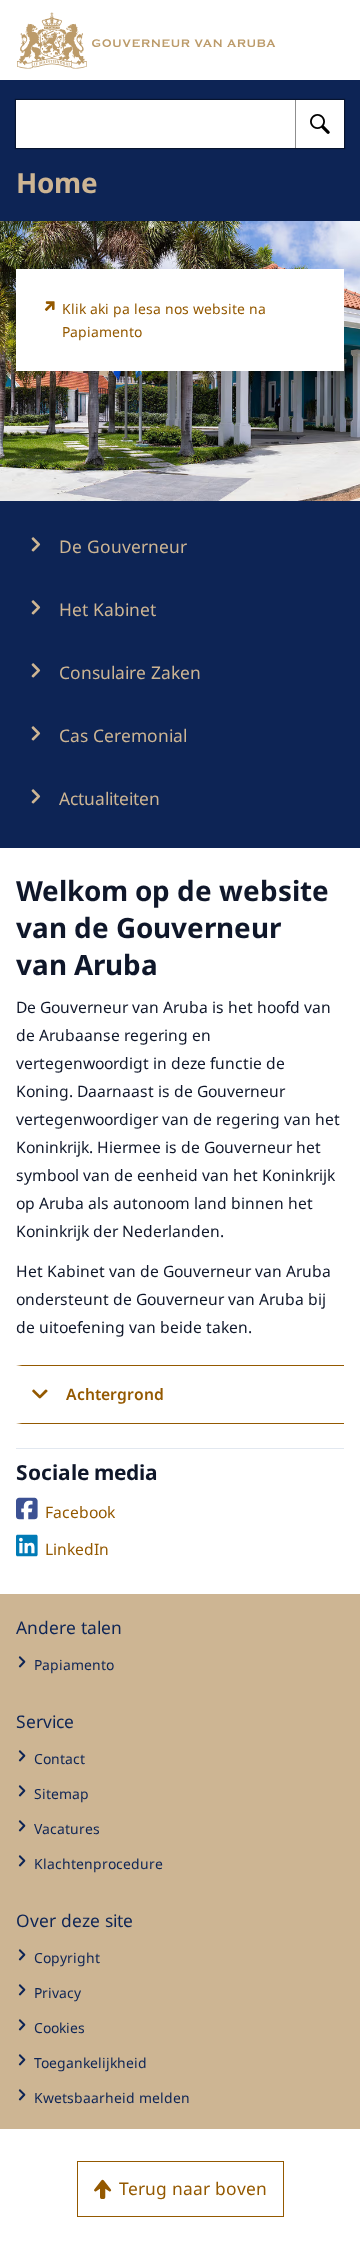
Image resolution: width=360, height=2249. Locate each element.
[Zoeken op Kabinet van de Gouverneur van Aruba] (320, 124)
